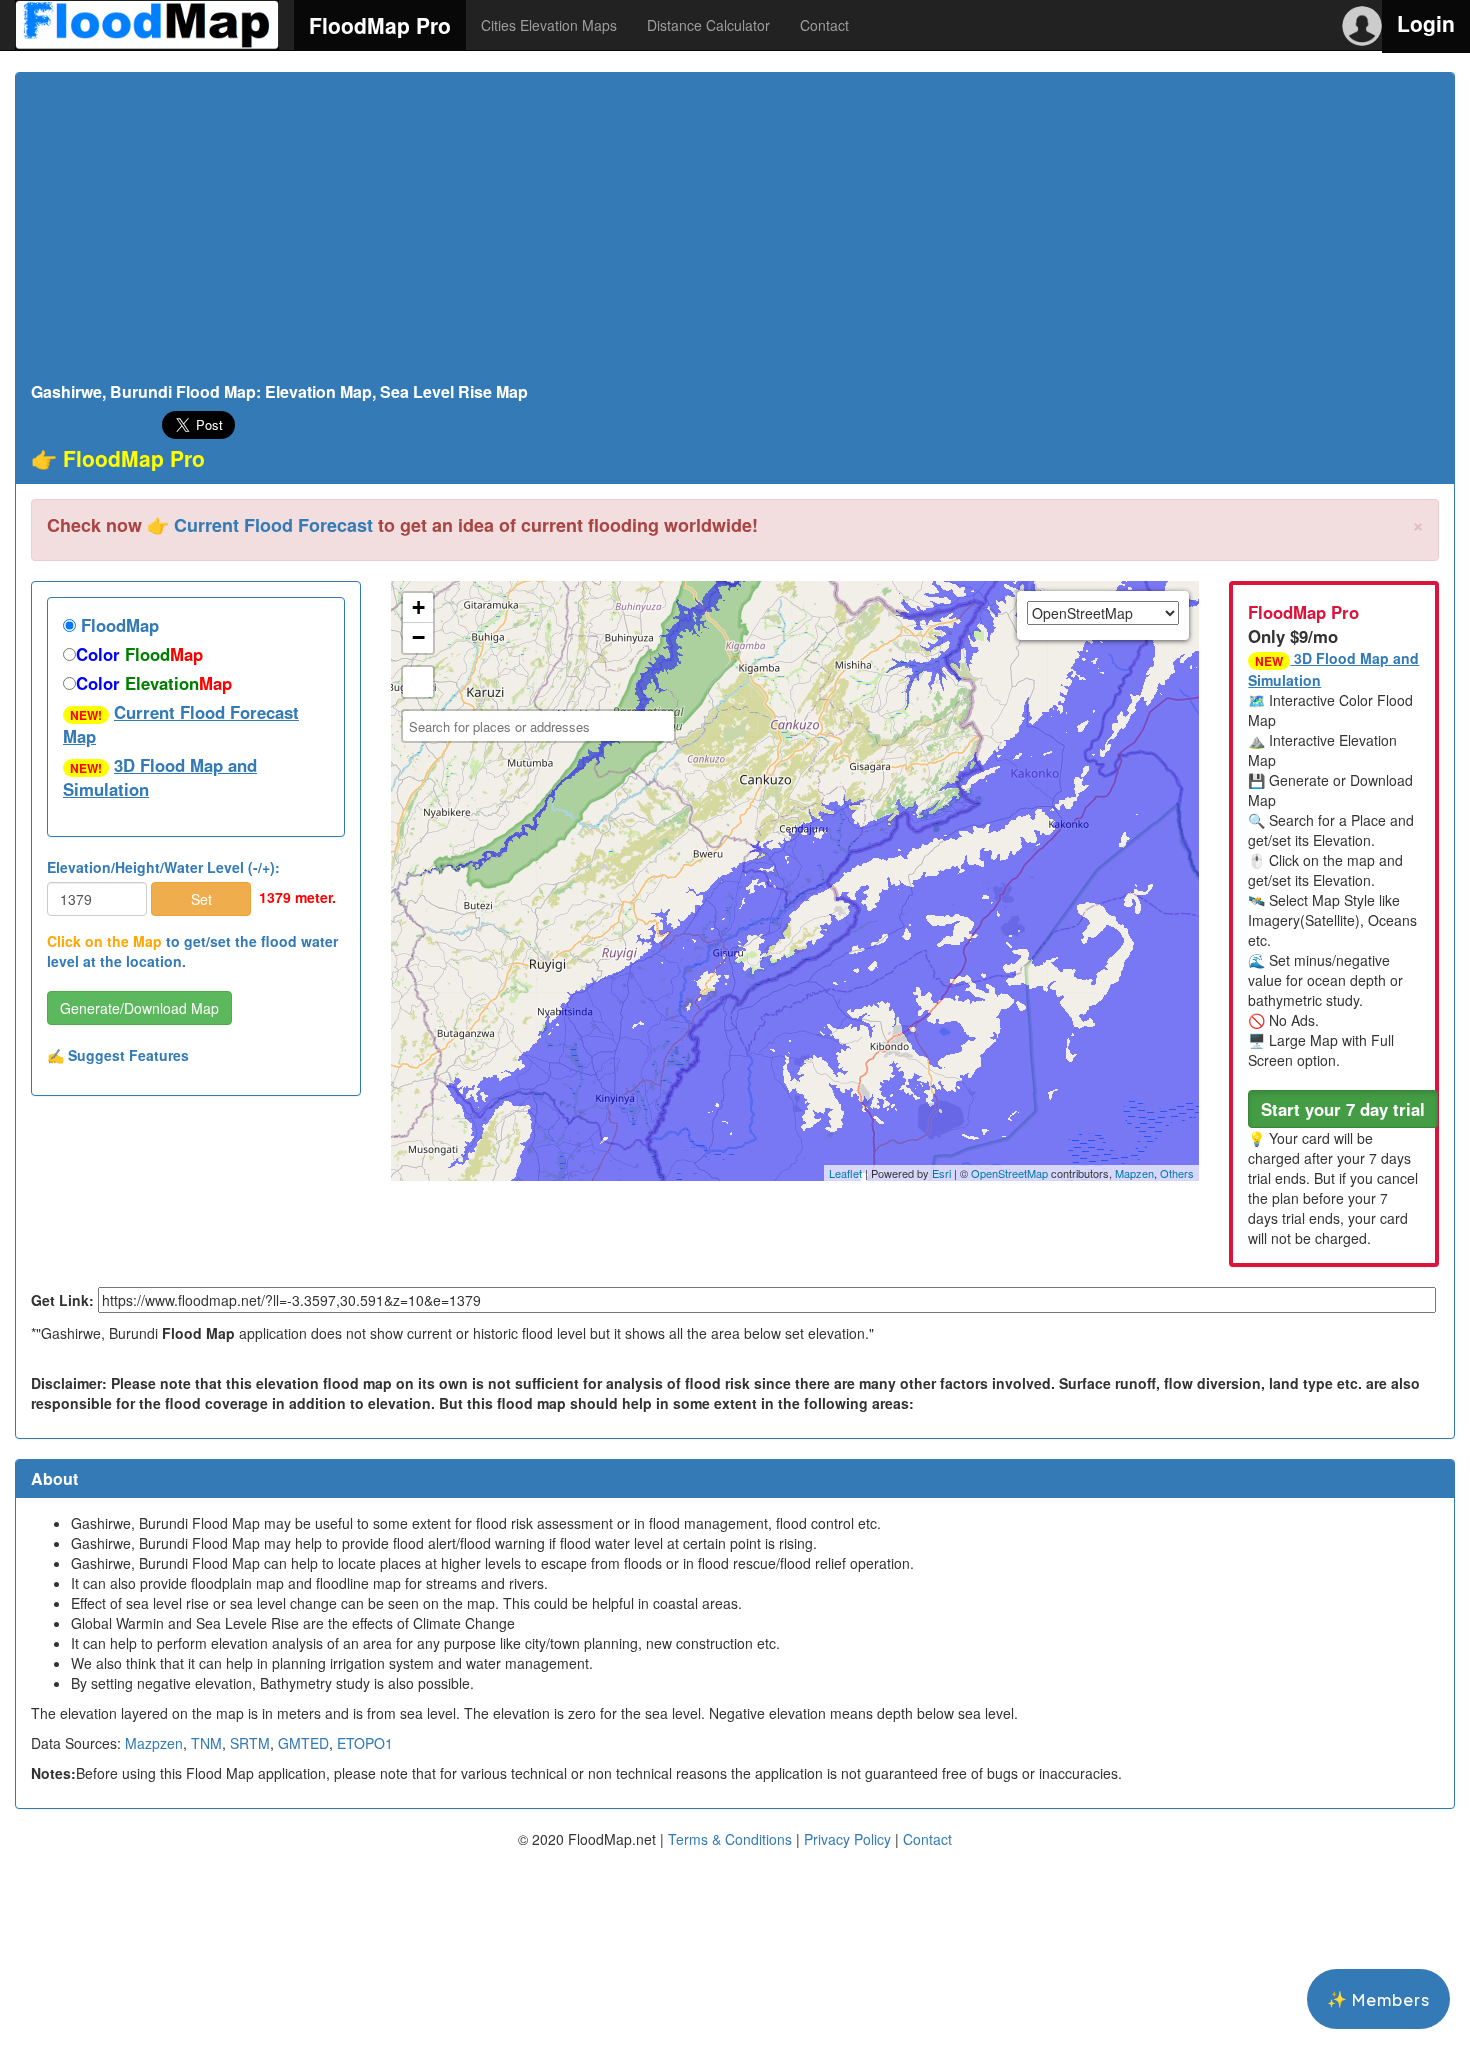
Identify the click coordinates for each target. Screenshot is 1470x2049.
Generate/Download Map (139, 1008)
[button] (1343, 1109)
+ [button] (418, 607)
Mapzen (1134, 1173)
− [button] (418, 637)
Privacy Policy (847, 1839)
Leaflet (845, 1173)
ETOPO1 (365, 1743)
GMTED (303, 1743)
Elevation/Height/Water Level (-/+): (163, 867)
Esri (941, 1173)
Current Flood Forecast (273, 525)
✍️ (118, 1055)
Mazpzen (154, 1743)
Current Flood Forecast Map (181, 724)
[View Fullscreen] (418, 682)
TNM (206, 1743)
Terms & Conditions (730, 1839)
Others (1177, 1173)
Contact (824, 25)
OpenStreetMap (1009, 1173)
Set (201, 899)
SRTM (250, 1743)
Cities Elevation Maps (549, 25)
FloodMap (117, 625)
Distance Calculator (708, 25)
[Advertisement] (735, 233)
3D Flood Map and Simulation (160, 777)
